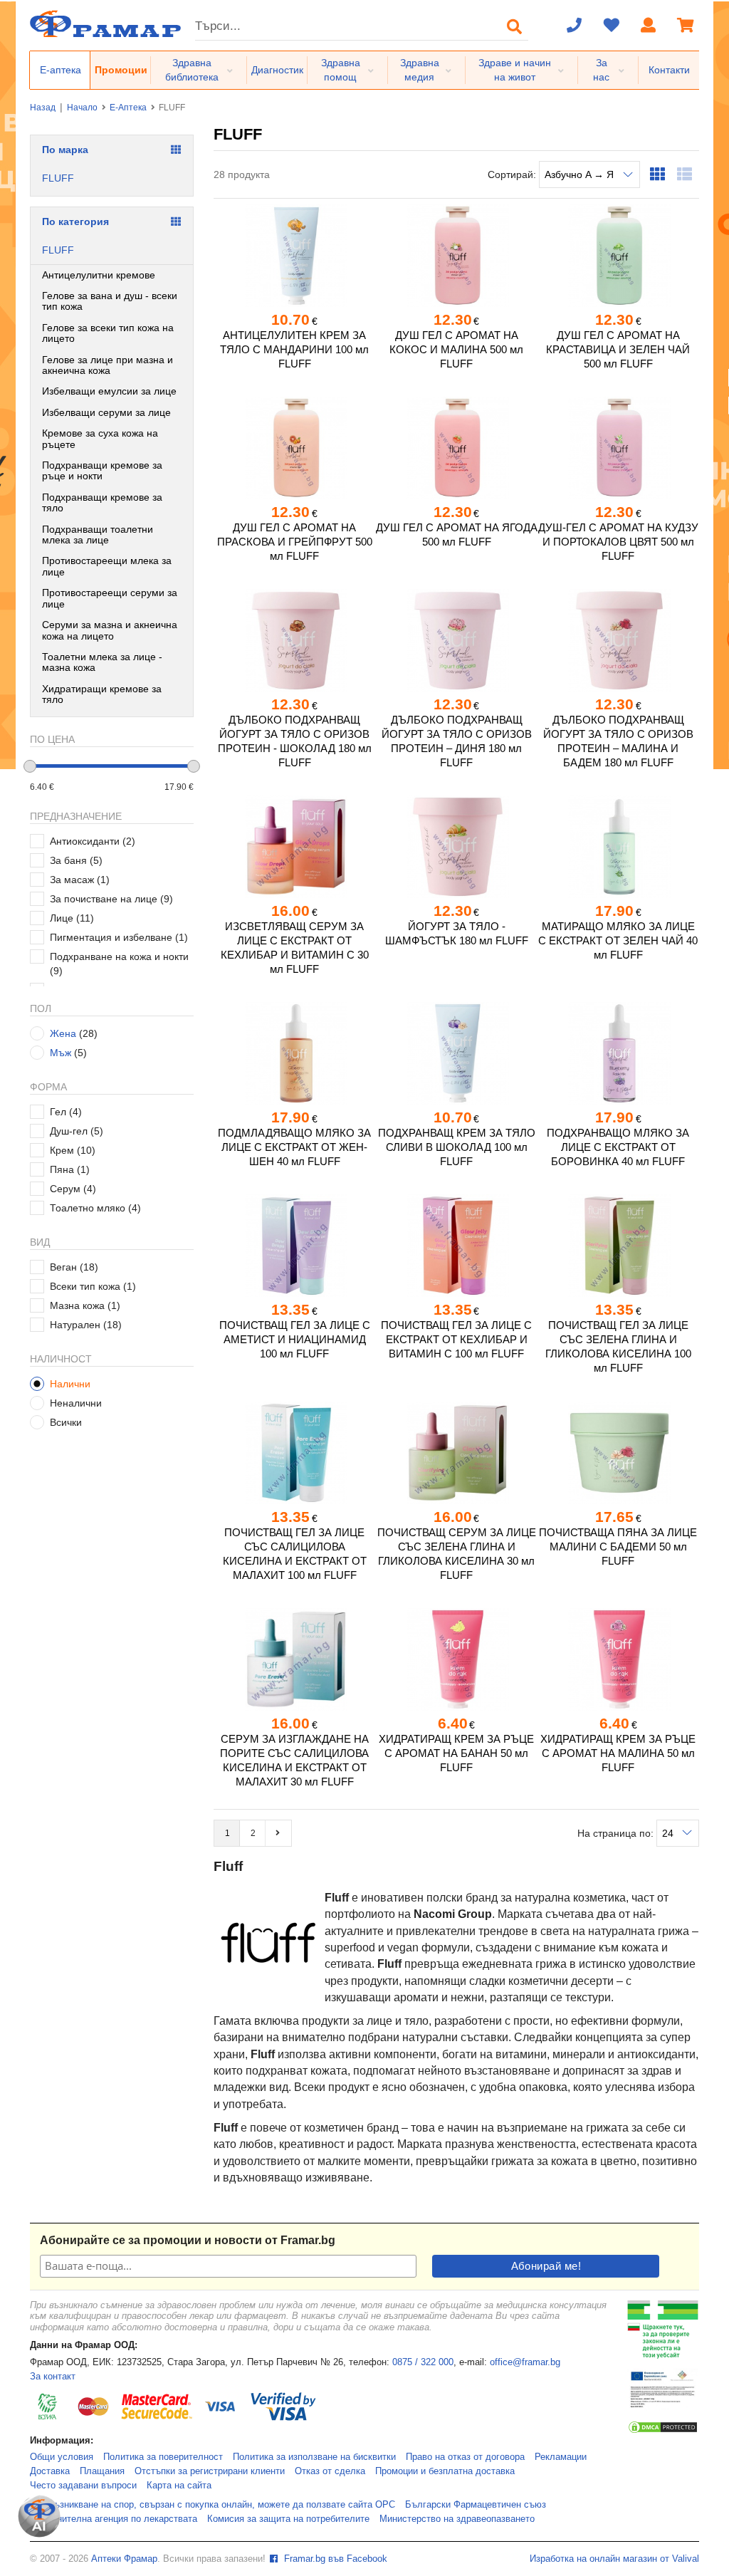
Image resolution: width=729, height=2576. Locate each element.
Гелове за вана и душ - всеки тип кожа (110, 301)
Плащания (102, 2471)
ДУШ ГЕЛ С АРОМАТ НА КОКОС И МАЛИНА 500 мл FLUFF (456, 349)
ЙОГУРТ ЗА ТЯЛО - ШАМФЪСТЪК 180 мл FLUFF (457, 933)
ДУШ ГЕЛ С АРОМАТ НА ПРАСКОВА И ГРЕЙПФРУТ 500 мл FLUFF (295, 542)
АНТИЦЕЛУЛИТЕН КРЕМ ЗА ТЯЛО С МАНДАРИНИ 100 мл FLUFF (294, 349)
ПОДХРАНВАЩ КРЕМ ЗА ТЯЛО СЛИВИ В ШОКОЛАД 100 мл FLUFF (457, 1147)
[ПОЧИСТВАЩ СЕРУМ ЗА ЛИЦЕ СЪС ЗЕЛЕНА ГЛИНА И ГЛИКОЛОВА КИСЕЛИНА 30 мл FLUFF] (456, 1453)
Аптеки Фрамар (124, 2559)
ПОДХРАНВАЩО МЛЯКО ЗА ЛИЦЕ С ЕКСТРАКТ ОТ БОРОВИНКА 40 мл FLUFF (618, 1147)
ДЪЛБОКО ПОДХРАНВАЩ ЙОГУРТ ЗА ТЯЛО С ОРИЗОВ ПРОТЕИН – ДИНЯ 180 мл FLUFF (457, 741)
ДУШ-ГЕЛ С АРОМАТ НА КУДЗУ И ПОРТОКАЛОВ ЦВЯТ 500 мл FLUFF (618, 542)
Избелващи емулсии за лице (109, 391)
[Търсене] (515, 26)
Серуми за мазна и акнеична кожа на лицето (110, 630)
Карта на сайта (179, 2486)
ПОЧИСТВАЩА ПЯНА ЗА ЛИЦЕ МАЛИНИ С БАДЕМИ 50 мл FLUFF (618, 1547)
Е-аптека (61, 70)
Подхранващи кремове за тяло (102, 502)
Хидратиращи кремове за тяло (102, 694)
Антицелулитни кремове (99, 275)
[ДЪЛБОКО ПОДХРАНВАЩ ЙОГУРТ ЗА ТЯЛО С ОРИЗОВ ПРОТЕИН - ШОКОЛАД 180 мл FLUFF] (294, 640)
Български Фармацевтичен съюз (476, 2505)
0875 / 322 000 (423, 2362)
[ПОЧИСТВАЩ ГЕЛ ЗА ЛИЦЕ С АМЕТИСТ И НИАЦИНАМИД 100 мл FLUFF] (294, 1246)
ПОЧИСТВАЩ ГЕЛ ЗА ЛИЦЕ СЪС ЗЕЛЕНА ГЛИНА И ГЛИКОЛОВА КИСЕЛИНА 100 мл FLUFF (618, 1346)
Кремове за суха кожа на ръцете (100, 438)
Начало (82, 108)
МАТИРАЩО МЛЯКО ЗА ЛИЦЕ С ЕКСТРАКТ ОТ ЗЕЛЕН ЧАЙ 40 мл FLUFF (618, 940)
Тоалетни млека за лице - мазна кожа (102, 662)
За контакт (53, 2377)
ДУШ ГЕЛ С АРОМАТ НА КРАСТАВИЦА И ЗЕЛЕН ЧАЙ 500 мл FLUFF (618, 349)
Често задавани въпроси (83, 2486)
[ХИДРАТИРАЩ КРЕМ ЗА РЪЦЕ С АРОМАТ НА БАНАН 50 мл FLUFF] (456, 1659)
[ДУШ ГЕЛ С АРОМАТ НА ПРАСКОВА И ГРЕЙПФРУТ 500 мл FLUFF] (294, 448)
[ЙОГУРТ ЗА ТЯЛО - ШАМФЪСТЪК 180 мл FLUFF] (456, 847)
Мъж (61, 1053)
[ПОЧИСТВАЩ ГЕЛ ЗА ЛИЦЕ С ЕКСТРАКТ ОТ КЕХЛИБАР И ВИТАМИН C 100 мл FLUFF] (456, 1246)
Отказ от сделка (330, 2471)
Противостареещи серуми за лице (110, 598)
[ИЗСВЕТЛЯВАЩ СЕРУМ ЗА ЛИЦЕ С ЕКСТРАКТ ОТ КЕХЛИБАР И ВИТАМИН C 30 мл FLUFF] (294, 847)
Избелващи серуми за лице (106, 412)
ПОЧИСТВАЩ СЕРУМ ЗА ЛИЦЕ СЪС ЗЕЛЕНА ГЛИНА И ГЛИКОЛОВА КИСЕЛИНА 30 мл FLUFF (457, 1554)
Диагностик (277, 70)
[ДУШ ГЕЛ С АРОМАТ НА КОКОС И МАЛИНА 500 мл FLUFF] (456, 256)
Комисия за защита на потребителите (288, 2519)
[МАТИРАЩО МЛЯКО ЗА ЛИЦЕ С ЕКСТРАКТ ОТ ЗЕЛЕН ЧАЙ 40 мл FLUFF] (618, 847)
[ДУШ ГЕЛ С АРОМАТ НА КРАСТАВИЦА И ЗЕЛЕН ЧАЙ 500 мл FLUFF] (618, 256)
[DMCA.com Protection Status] (663, 2431)
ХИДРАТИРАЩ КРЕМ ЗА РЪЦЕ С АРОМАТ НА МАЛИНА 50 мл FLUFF (618, 1753)
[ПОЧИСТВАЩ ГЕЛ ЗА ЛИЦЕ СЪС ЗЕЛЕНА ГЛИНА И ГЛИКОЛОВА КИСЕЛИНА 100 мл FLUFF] (618, 1246)
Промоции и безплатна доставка (445, 2471)
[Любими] (612, 26)
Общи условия (62, 2457)
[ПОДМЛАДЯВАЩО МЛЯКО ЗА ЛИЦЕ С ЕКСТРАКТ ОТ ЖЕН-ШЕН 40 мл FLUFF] (294, 1053)
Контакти (669, 70)
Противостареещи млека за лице (107, 566)
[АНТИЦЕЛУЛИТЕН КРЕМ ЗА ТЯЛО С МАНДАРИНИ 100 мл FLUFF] (294, 256)
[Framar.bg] (105, 25)
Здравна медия (420, 70)
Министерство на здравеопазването (457, 2519)
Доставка (50, 2471)
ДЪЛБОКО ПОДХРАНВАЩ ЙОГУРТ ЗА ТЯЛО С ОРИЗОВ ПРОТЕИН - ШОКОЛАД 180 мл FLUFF (295, 741)
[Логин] (649, 26)
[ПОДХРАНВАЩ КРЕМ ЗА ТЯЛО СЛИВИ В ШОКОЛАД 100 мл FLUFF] (456, 1053)
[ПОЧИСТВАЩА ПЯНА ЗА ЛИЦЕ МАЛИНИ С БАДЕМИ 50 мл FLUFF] (618, 1453)
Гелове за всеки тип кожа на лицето (108, 333)
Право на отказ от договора (465, 2457)
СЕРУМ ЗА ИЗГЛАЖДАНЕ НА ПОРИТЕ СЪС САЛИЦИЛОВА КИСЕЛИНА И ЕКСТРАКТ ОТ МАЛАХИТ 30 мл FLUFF (294, 1760)
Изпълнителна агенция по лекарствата (114, 2519)
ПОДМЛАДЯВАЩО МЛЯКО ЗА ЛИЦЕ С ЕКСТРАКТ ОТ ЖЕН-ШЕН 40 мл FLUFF (294, 1147)
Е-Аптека (128, 108)
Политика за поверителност (163, 2457)
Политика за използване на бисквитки (314, 2457)
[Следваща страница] (278, 1833)
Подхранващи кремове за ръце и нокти (102, 470)
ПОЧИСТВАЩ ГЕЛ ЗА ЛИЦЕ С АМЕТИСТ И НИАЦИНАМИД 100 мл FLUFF (295, 1339)
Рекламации (561, 2457)
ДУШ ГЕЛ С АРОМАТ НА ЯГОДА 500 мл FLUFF (456, 535)
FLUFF (58, 178)
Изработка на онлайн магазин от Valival (614, 2559)
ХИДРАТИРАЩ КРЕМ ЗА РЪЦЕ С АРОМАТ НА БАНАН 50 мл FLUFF (456, 1753)
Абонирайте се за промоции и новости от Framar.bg (188, 2240)
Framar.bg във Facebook (334, 2559)
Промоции (121, 70)
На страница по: (617, 1833)
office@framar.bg (525, 2362)
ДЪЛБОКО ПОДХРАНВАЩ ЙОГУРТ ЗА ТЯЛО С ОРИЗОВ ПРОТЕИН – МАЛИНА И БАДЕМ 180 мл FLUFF (618, 741)
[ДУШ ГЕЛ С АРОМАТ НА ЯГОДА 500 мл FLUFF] (456, 448)
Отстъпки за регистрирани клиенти (210, 2471)
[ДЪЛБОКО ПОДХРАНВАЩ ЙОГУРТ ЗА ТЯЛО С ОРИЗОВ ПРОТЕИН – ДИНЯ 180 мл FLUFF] (456, 640)
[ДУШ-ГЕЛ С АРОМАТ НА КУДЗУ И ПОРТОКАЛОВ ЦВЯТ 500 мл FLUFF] (618, 448)
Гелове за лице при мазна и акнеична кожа (107, 365)
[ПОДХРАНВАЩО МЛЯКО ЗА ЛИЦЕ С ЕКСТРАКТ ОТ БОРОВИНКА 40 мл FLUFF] (618, 1053)
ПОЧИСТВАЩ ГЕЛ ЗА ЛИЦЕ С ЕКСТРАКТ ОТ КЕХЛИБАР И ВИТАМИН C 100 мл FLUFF (456, 1339)
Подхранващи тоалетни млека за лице (98, 535)
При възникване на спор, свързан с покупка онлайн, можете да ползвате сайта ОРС (213, 2505)
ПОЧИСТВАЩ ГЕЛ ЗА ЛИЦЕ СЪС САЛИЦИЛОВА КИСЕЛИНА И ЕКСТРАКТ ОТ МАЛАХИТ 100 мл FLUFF (295, 1554)
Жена (63, 1033)
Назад (43, 108)
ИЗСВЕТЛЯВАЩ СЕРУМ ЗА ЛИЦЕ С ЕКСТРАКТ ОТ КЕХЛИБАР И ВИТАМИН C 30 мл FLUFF (295, 948)
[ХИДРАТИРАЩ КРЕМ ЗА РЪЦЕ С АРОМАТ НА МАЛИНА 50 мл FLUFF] (618, 1659)
